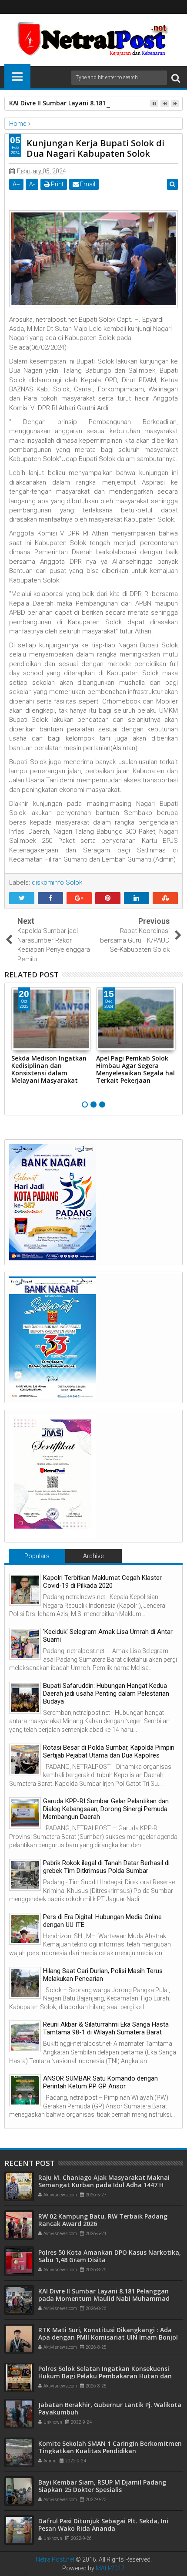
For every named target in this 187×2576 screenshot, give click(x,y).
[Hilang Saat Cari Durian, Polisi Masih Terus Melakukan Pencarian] (25, 1983)
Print (57, 184)
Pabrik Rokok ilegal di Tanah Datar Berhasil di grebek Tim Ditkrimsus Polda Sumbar (106, 1867)
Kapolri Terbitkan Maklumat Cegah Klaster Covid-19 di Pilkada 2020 (102, 1582)
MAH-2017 (110, 2568)
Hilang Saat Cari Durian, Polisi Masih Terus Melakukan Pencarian (103, 1975)
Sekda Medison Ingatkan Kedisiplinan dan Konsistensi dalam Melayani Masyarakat (49, 1069)
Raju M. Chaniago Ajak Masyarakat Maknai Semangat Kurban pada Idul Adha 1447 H (104, 2181)
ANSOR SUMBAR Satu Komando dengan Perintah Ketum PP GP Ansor (100, 2082)
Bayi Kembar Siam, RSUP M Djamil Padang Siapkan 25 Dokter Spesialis (102, 2486)
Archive (93, 1556)
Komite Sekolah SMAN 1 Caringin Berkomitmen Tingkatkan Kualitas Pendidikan (110, 2447)
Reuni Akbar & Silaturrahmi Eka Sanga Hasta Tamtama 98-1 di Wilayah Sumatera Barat (106, 2028)
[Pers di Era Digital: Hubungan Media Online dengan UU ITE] (25, 1929)
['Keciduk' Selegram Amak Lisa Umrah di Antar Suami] (25, 1644)
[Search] (176, 78)
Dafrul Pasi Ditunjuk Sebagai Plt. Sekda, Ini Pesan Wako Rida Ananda (103, 2525)
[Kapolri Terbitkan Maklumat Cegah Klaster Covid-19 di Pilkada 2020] (25, 1590)
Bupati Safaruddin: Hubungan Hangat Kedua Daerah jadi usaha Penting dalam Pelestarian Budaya (106, 1694)
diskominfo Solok (57, 882)
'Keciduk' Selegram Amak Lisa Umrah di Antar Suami (108, 1636)
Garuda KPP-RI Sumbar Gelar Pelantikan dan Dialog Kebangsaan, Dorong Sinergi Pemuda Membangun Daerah (106, 1809)
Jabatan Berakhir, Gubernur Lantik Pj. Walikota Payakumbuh (110, 2408)
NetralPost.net (55, 2559)
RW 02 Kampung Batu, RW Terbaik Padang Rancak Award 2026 (103, 2220)
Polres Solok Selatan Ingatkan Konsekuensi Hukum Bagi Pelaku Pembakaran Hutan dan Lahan (105, 2376)
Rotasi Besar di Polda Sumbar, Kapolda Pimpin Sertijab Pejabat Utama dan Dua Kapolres (109, 1751)
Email (87, 184)
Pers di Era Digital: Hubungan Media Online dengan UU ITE (102, 1921)
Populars (37, 1556)
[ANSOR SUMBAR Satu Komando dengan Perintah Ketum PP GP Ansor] (25, 2090)
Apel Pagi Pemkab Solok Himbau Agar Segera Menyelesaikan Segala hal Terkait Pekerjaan (135, 1069)
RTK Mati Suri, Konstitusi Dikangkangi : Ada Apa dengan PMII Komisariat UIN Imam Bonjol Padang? (108, 2337)
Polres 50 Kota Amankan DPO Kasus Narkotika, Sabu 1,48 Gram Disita (110, 2256)
